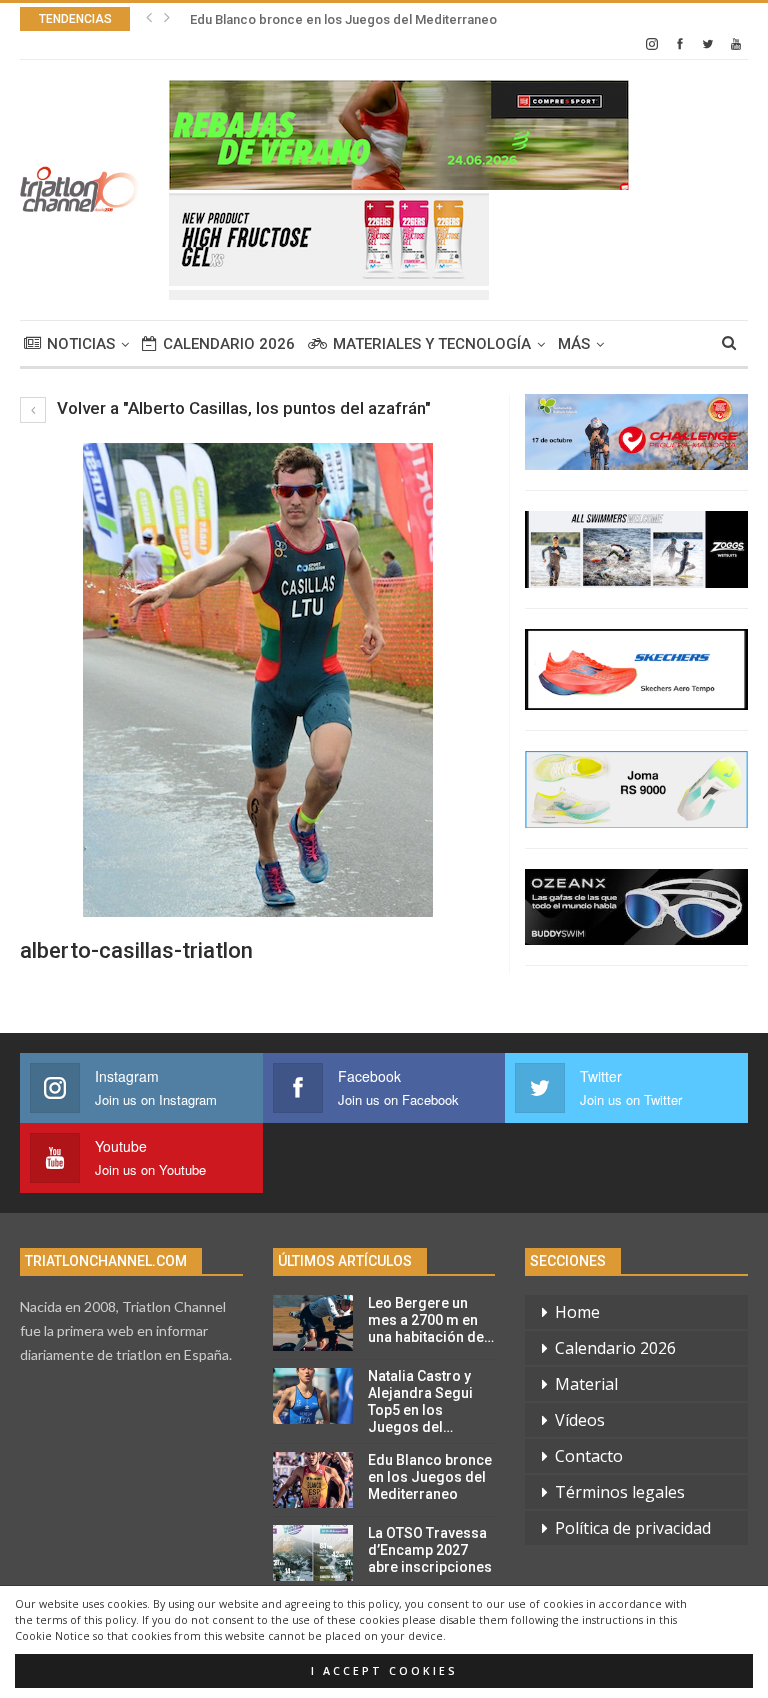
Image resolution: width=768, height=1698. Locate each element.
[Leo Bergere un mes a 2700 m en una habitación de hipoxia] (313, 1323)
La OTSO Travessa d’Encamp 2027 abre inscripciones (430, 1550)
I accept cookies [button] (384, 1671)
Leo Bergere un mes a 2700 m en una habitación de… (431, 1320)
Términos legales (620, 1492)
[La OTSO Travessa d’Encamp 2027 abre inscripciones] (313, 1553)
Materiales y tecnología (432, 344)
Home (577, 1312)
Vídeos (580, 1420)
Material (586, 1384)
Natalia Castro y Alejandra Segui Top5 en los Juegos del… (420, 1401)
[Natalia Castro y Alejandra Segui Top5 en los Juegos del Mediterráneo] (313, 1396)
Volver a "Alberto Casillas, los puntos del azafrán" (242, 408)
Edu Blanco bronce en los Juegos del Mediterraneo (343, 19)
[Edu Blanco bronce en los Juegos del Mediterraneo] (313, 1480)
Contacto (589, 1456)
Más (574, 344)
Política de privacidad (633, 1528)
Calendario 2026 (229, 344)
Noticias (81, 344)
